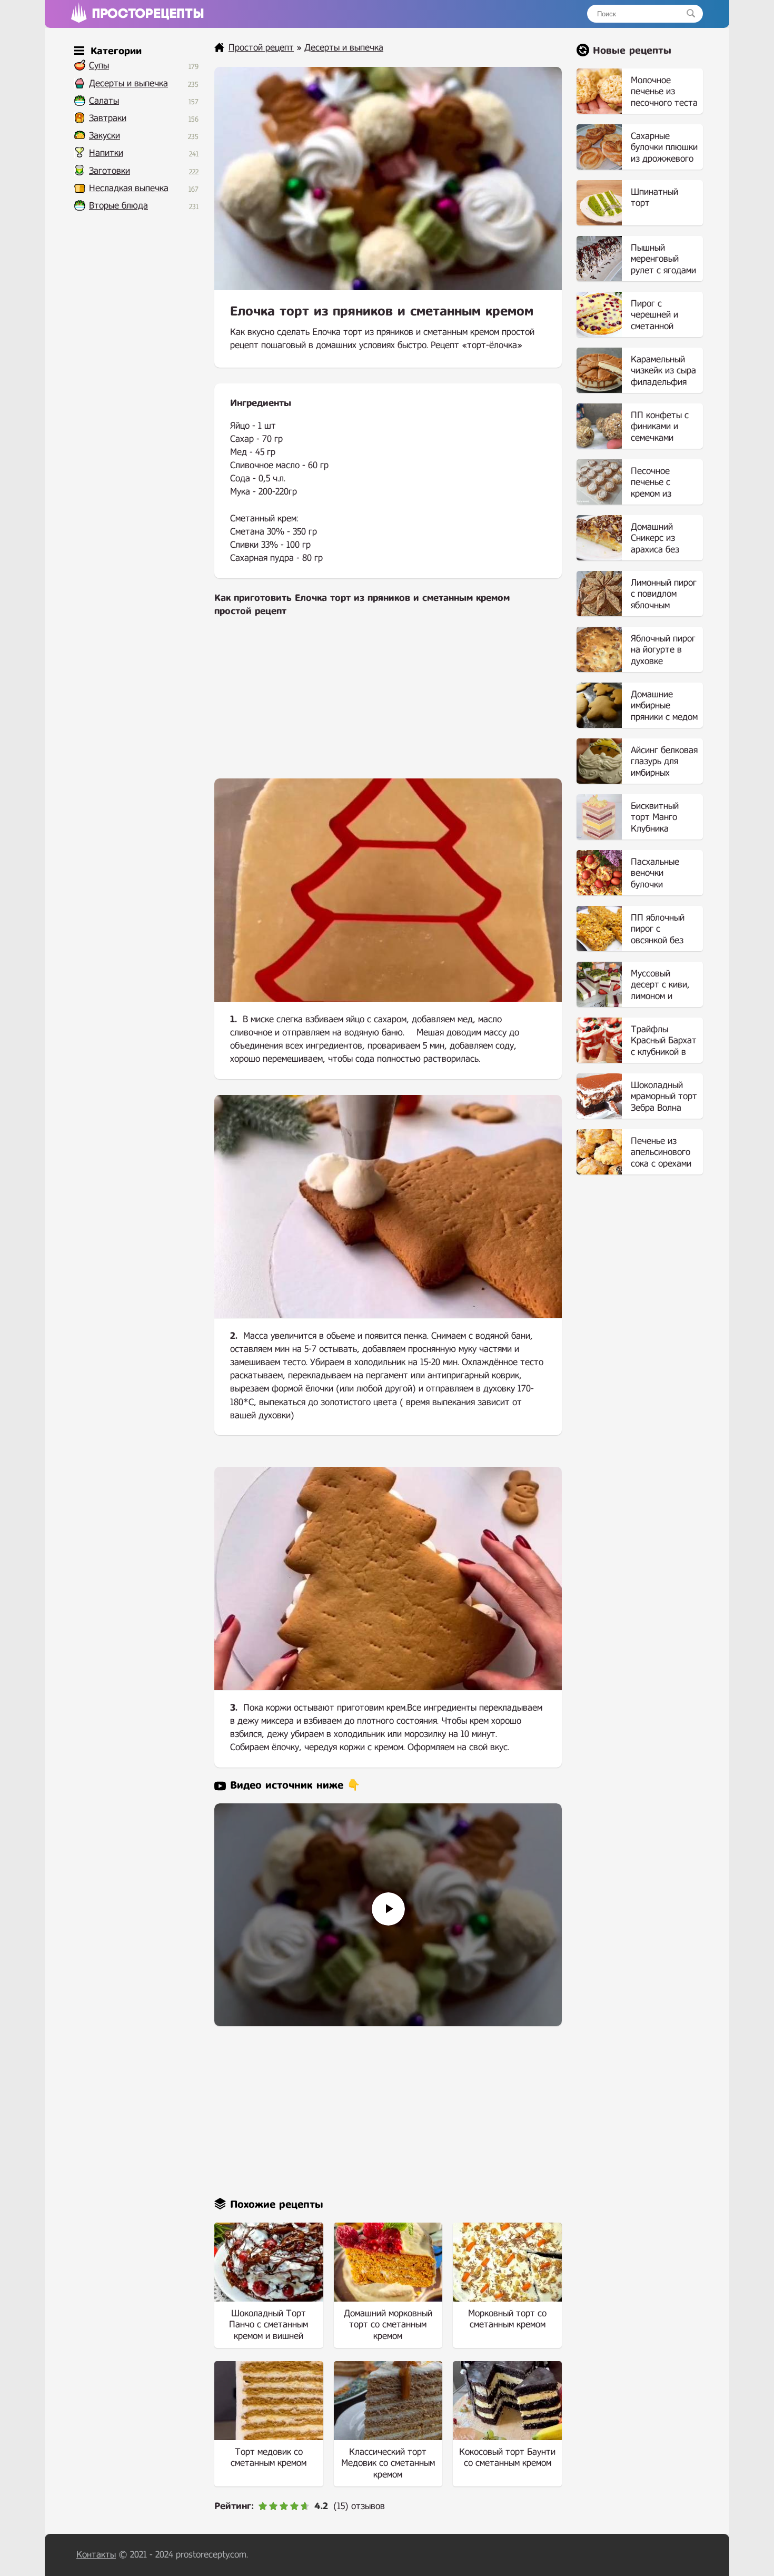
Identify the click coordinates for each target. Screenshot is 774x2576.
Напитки (106, 153)
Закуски (105, 136)
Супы (99, 66)
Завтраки (108, 118)
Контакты (96, 2555)
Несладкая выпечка (129, 188)
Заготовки (110, 171)
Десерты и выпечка (128, 83)
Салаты (104, 101)
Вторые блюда (118, 206)
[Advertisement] (388, 705)
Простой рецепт (261, 48)
